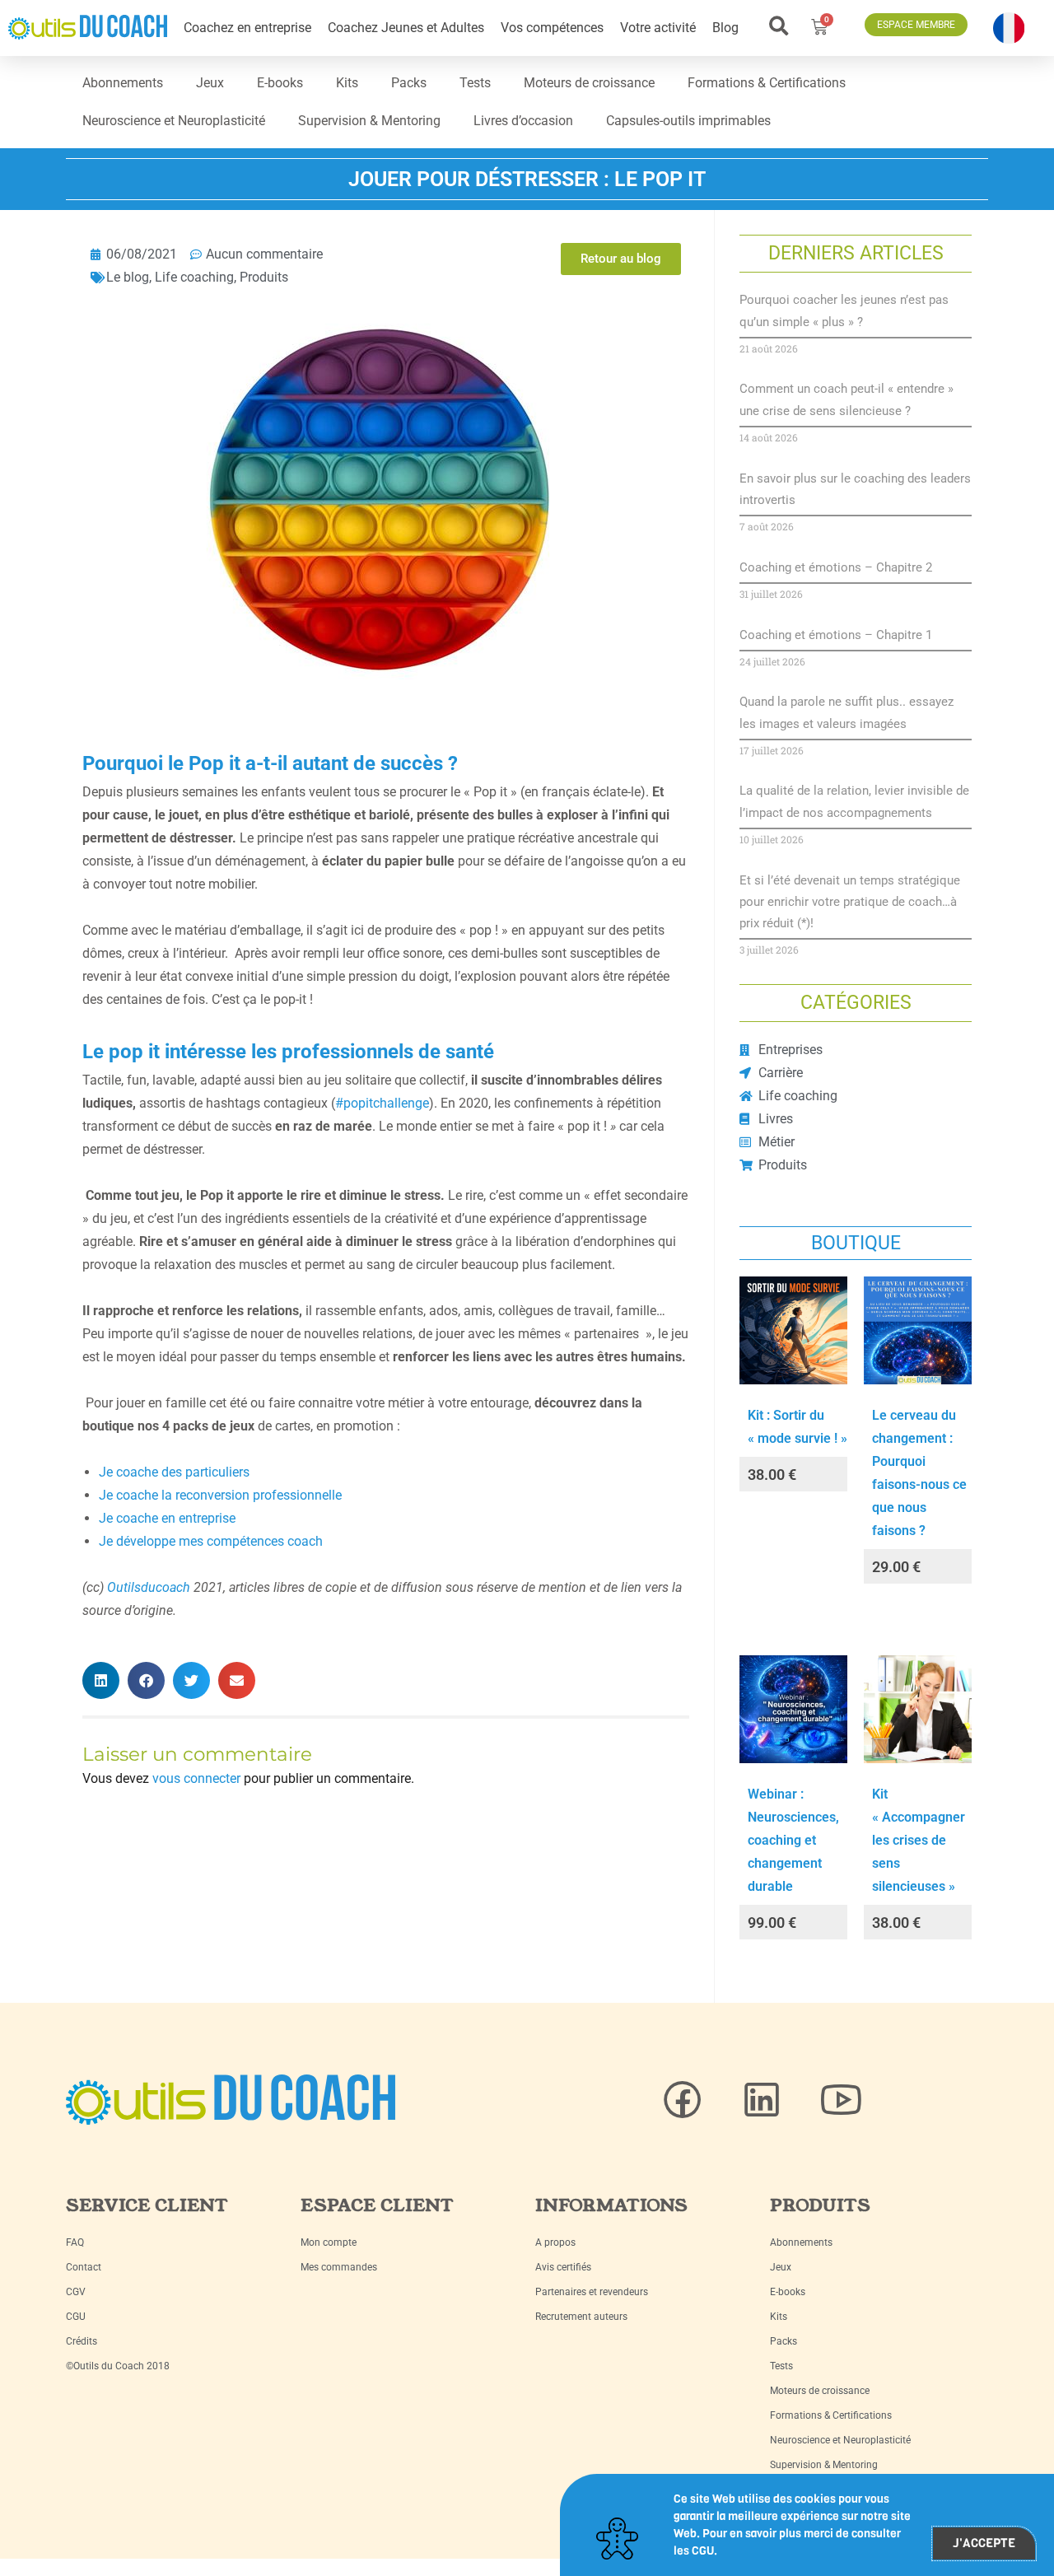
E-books (280, 83)
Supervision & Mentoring (369, 121)
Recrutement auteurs (581, 2317)
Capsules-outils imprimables (688, 121)
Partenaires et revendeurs (592, 2292)
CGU (76, 2317)
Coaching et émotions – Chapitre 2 (836, 567)
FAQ (75, 2242)
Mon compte (329, 2242)
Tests (475, 83)
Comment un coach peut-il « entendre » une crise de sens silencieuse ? (846, 399)
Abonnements (123, 83)
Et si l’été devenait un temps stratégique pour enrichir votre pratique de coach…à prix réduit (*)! (850, 902)
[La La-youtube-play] (841, 2100)
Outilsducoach (149, 1587)
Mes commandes (339, 2267)
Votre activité (658, 28)
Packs (409, 83)
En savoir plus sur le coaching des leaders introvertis (855, 489)
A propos (555, 2242)
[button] (779, 26)
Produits (264, 277)
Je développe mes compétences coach (211, 1541)
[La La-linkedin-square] (762, 2100)
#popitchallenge (382, 1103)
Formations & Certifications (767, 83)
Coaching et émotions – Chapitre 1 (836, 635)
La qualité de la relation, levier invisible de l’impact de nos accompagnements (854, 801)
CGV (76, 2292)
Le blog (128, 277)
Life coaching (194, 277)
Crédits (82, 2341)
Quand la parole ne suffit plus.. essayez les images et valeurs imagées (846, 712)
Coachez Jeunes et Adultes (406, 28)
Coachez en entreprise (247, 28)
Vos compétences (552, 28)
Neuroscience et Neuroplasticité (174, 121)
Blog (725, 28)
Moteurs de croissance (589, 83)
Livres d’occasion (523, 121)
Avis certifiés (563, 2267)
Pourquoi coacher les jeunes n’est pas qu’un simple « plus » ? (844, 310)
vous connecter (196, 1778)
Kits (347, 83)
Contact (84, 2267)
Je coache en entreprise (167, 1518)
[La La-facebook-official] (683, 2100)
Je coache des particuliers (174, 1472)
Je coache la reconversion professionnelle (220, 1495)
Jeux (210, 83)
